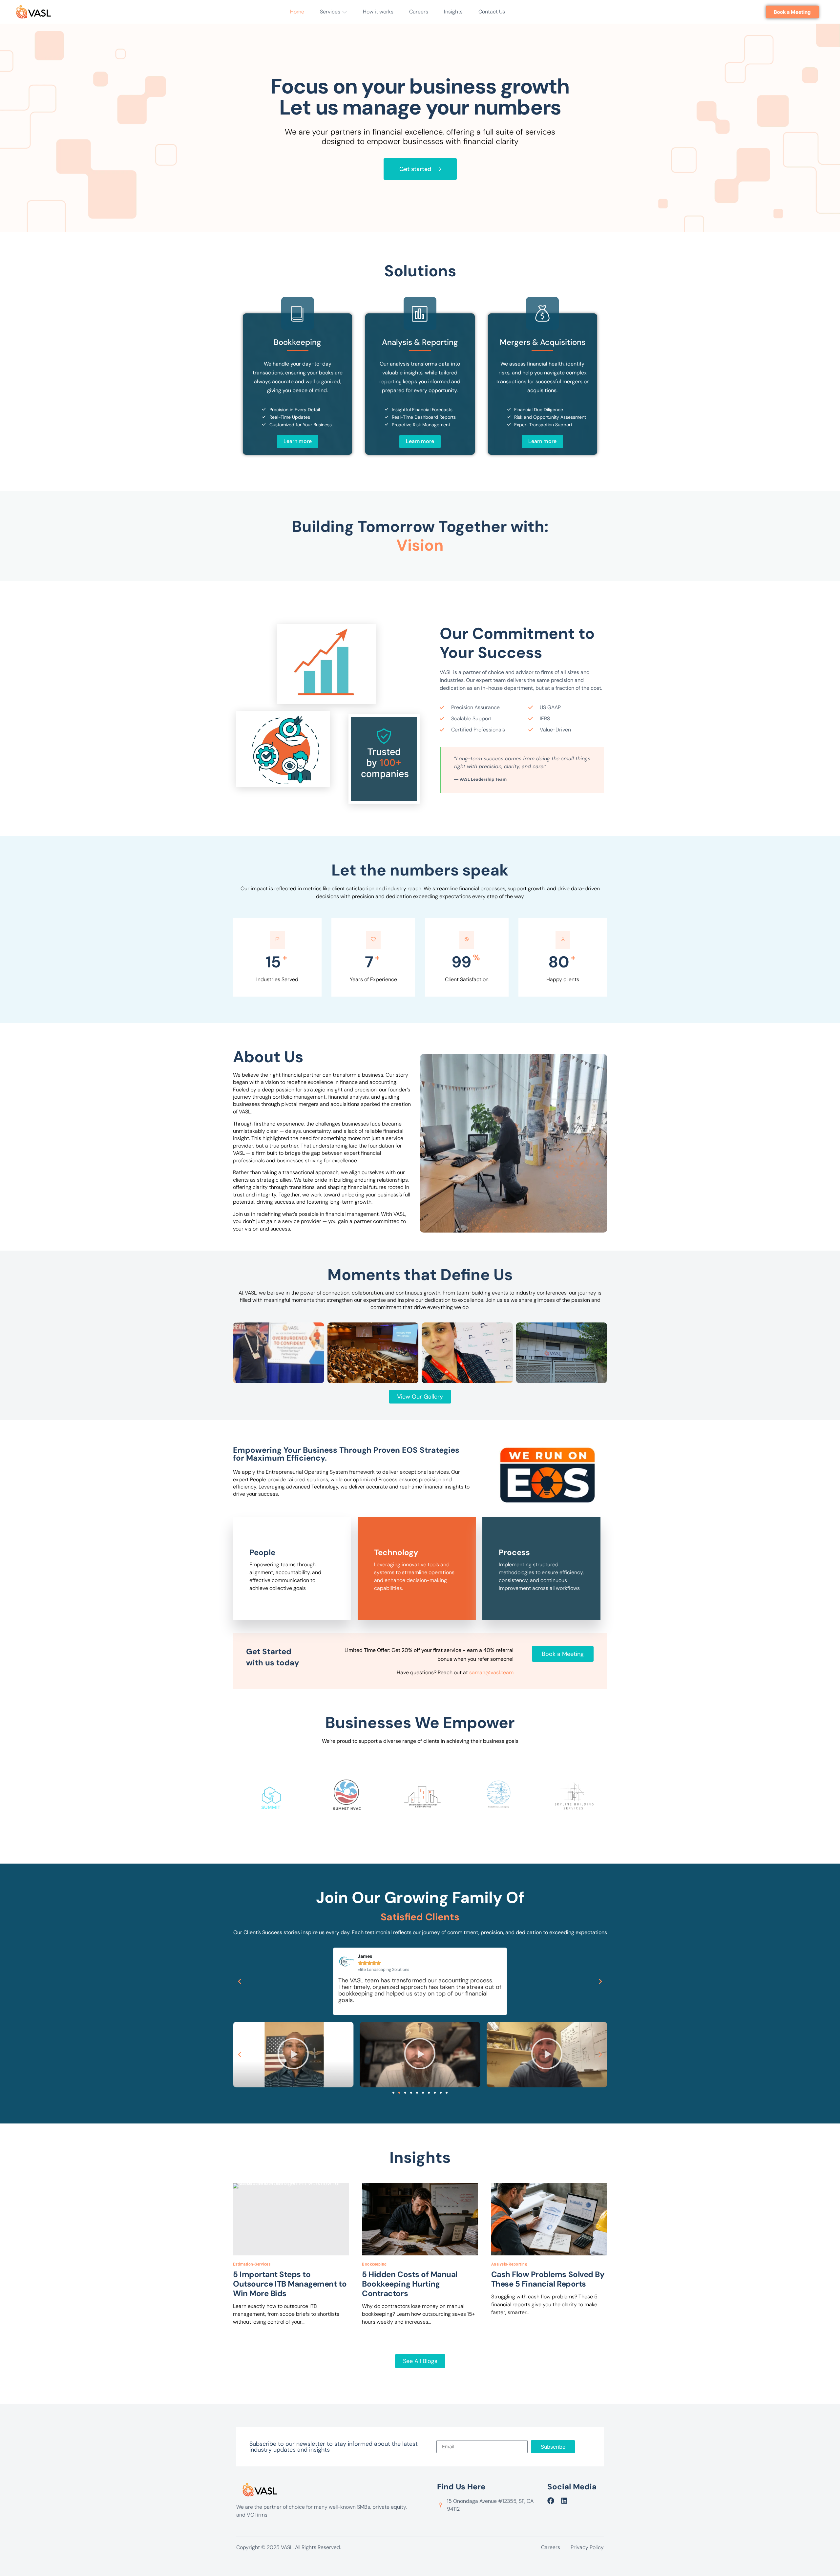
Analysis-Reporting (509, 2264)
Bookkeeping (374, 2264)
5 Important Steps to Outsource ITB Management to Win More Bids (290, 2284)
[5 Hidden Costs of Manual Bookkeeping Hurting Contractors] (420, 2219)
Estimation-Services (252, 2264)
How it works (378, 12)
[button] (240, 1981)
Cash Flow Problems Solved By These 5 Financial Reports (548, 2279)
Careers (419, 12)
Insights (453, 12)
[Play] (293, 2055)
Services (330, 12)
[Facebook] (551, 2501)
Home (297, 12)
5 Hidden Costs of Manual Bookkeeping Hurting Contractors (409, 2284)
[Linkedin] (564, 2501)
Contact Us (492, 12)
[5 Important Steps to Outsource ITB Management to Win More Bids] (291, 2219)
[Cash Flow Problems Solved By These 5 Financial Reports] (549, 2219)
